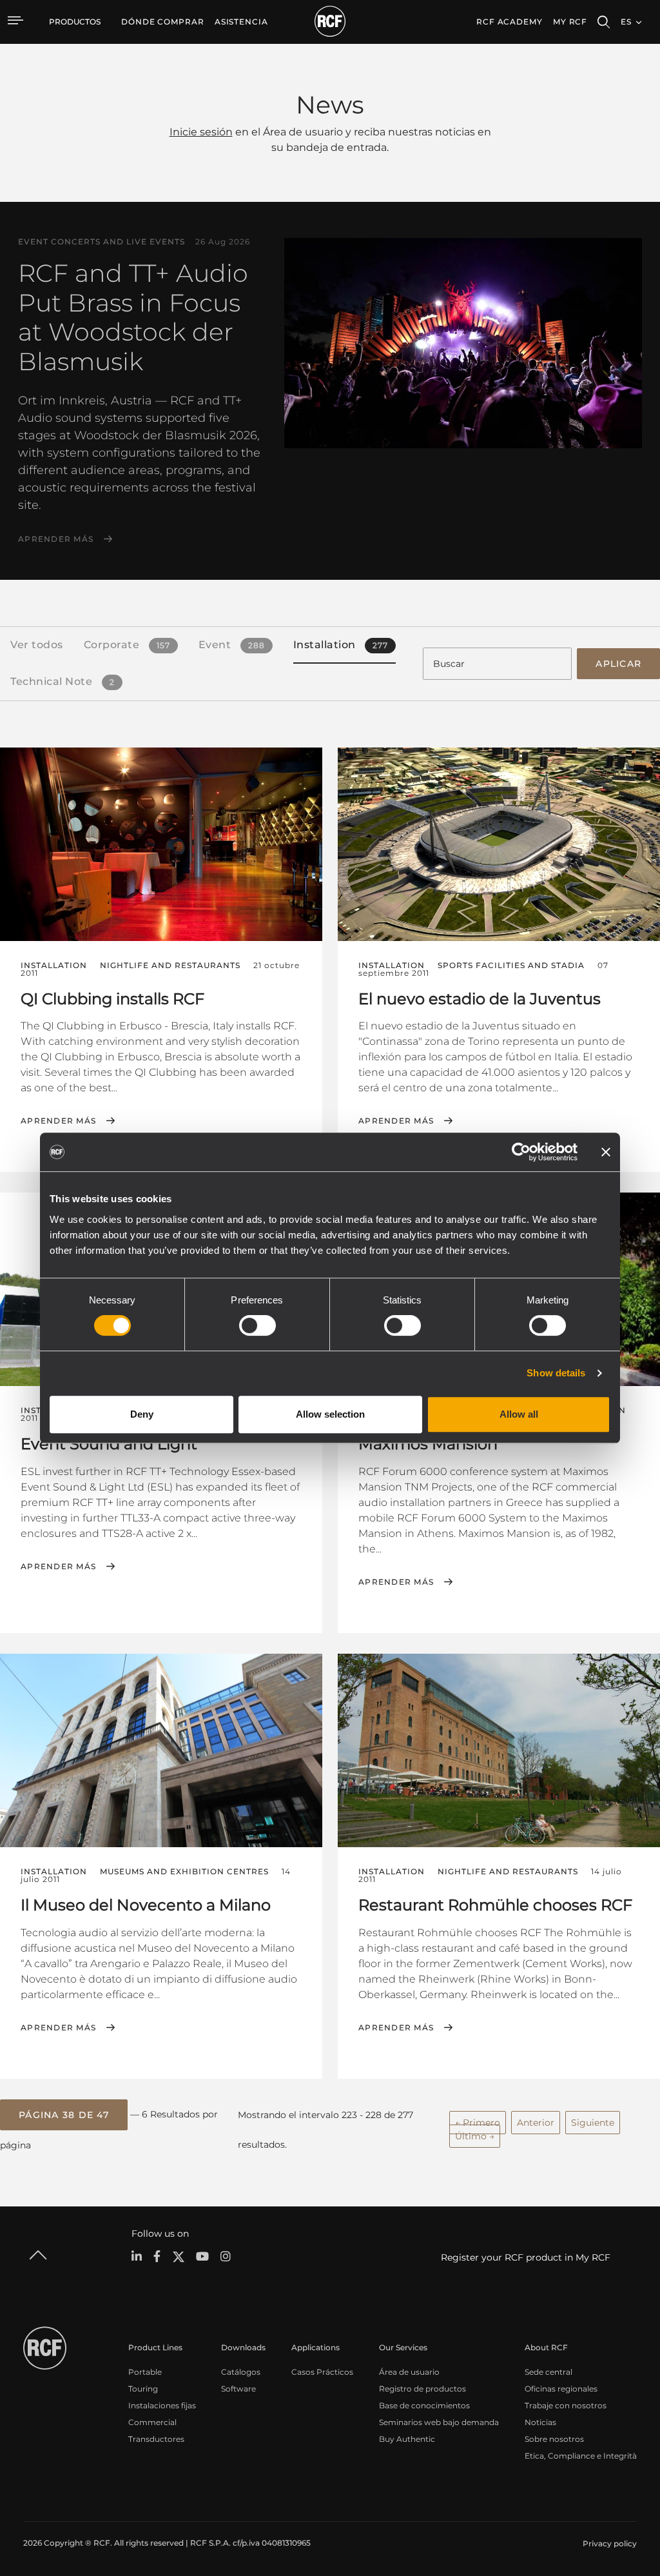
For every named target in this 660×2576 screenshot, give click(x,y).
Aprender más (56, 539)
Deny (142, 1414)
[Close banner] (606, 1152)
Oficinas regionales (561, 2389)
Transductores (156, 2439)
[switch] (257, 1325)
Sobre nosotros (554, 2439)
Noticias (540, 2422)
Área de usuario (409, 2372)
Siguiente (593, 2123)
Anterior (536, 2123)
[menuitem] (163, 22)
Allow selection (330, 1414)
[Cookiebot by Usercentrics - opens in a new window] (521, 1152)
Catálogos (241, 2372)
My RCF (570, 22)
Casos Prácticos (322, 2372)
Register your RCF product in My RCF (526, 2257)
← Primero (478, 2123)
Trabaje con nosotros (566, 2405)
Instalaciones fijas (162, 2405)
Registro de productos (422, 2389)
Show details (556, 1373)
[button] (64, 2115)
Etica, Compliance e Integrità (581, 2456)
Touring (143, 2389)
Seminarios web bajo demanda (439, 2422)
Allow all (519, 1414)
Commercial (152, 2422)
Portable (145, 2372)
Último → (475, 2136)
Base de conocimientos (424, 2405)
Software (238, 2389)
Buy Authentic (407, 2439)
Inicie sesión (201, 132)
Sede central (548, 2372)
